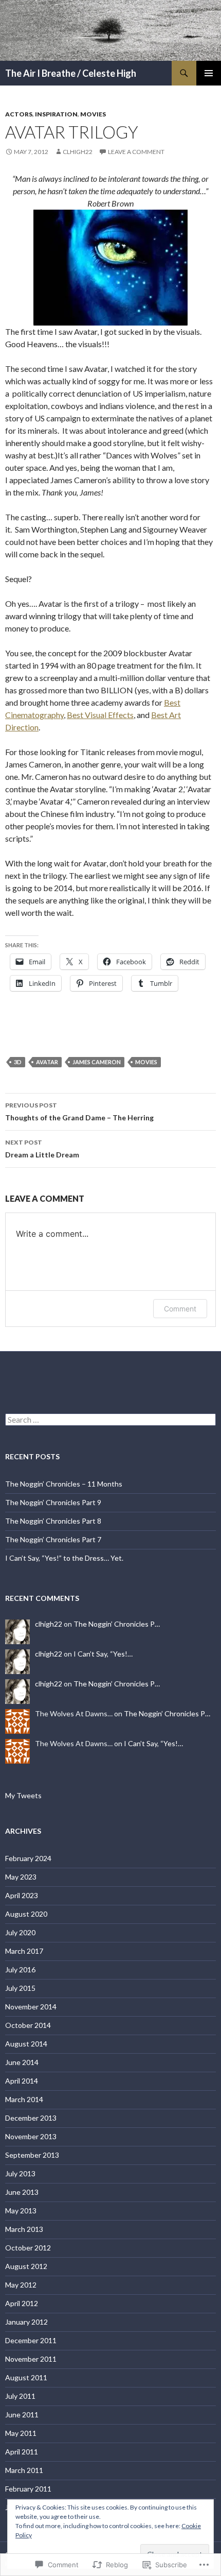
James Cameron (97, 1062)
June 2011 (22, 2415)
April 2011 (22, 2452)
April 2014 (22, 2081)
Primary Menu (209, 73)
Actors (19, 114)
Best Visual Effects (100, 715)
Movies (93, 114)
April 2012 (22, 2303)
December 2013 (31, 2118)
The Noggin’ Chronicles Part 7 (53, 1539)
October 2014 (28, 2025)
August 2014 (26, 2044)
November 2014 (31, 2007)
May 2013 (21, 2211)
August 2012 (26, 2266)
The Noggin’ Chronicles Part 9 (53, 1502)
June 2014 (22, 2062)
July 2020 (20, 1932)
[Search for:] (110, 1420)
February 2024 (28, 1858)
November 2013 (31, 2136)
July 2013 (20, 2173)
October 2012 (28, 2248)
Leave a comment (136, 152)
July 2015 (20, 1988)
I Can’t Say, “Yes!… (103, 1654)
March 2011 (24, 2470)
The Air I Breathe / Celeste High (71, 73)
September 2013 (32, 2155)
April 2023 (22, 1895)
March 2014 (24, 2099)
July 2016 (20, 1969)
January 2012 (26, 2322)
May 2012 (21, 2285)
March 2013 (24, 2229)
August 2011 (26, 2377)
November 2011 (31, 2359)
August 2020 (26, 1914)
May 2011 (21, 2433)
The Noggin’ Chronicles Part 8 (53, 1521)
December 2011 (31, 2340)
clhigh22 (78, 152)
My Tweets (23, 1795)
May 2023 (21, 1877)
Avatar (47, 1062)
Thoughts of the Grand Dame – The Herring (79, 1112)
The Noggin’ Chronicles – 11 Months (64, 1484)
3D (18, 1062)
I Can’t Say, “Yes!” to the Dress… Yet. (64, 1558)
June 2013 (22, 2192)
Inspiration (56, 114)
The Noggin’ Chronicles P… (117, 1624)
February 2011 (28, 2489)
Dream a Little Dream (42, 1149)
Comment (180, 1309)
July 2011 (20, 2396)
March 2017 (24, 1951)
